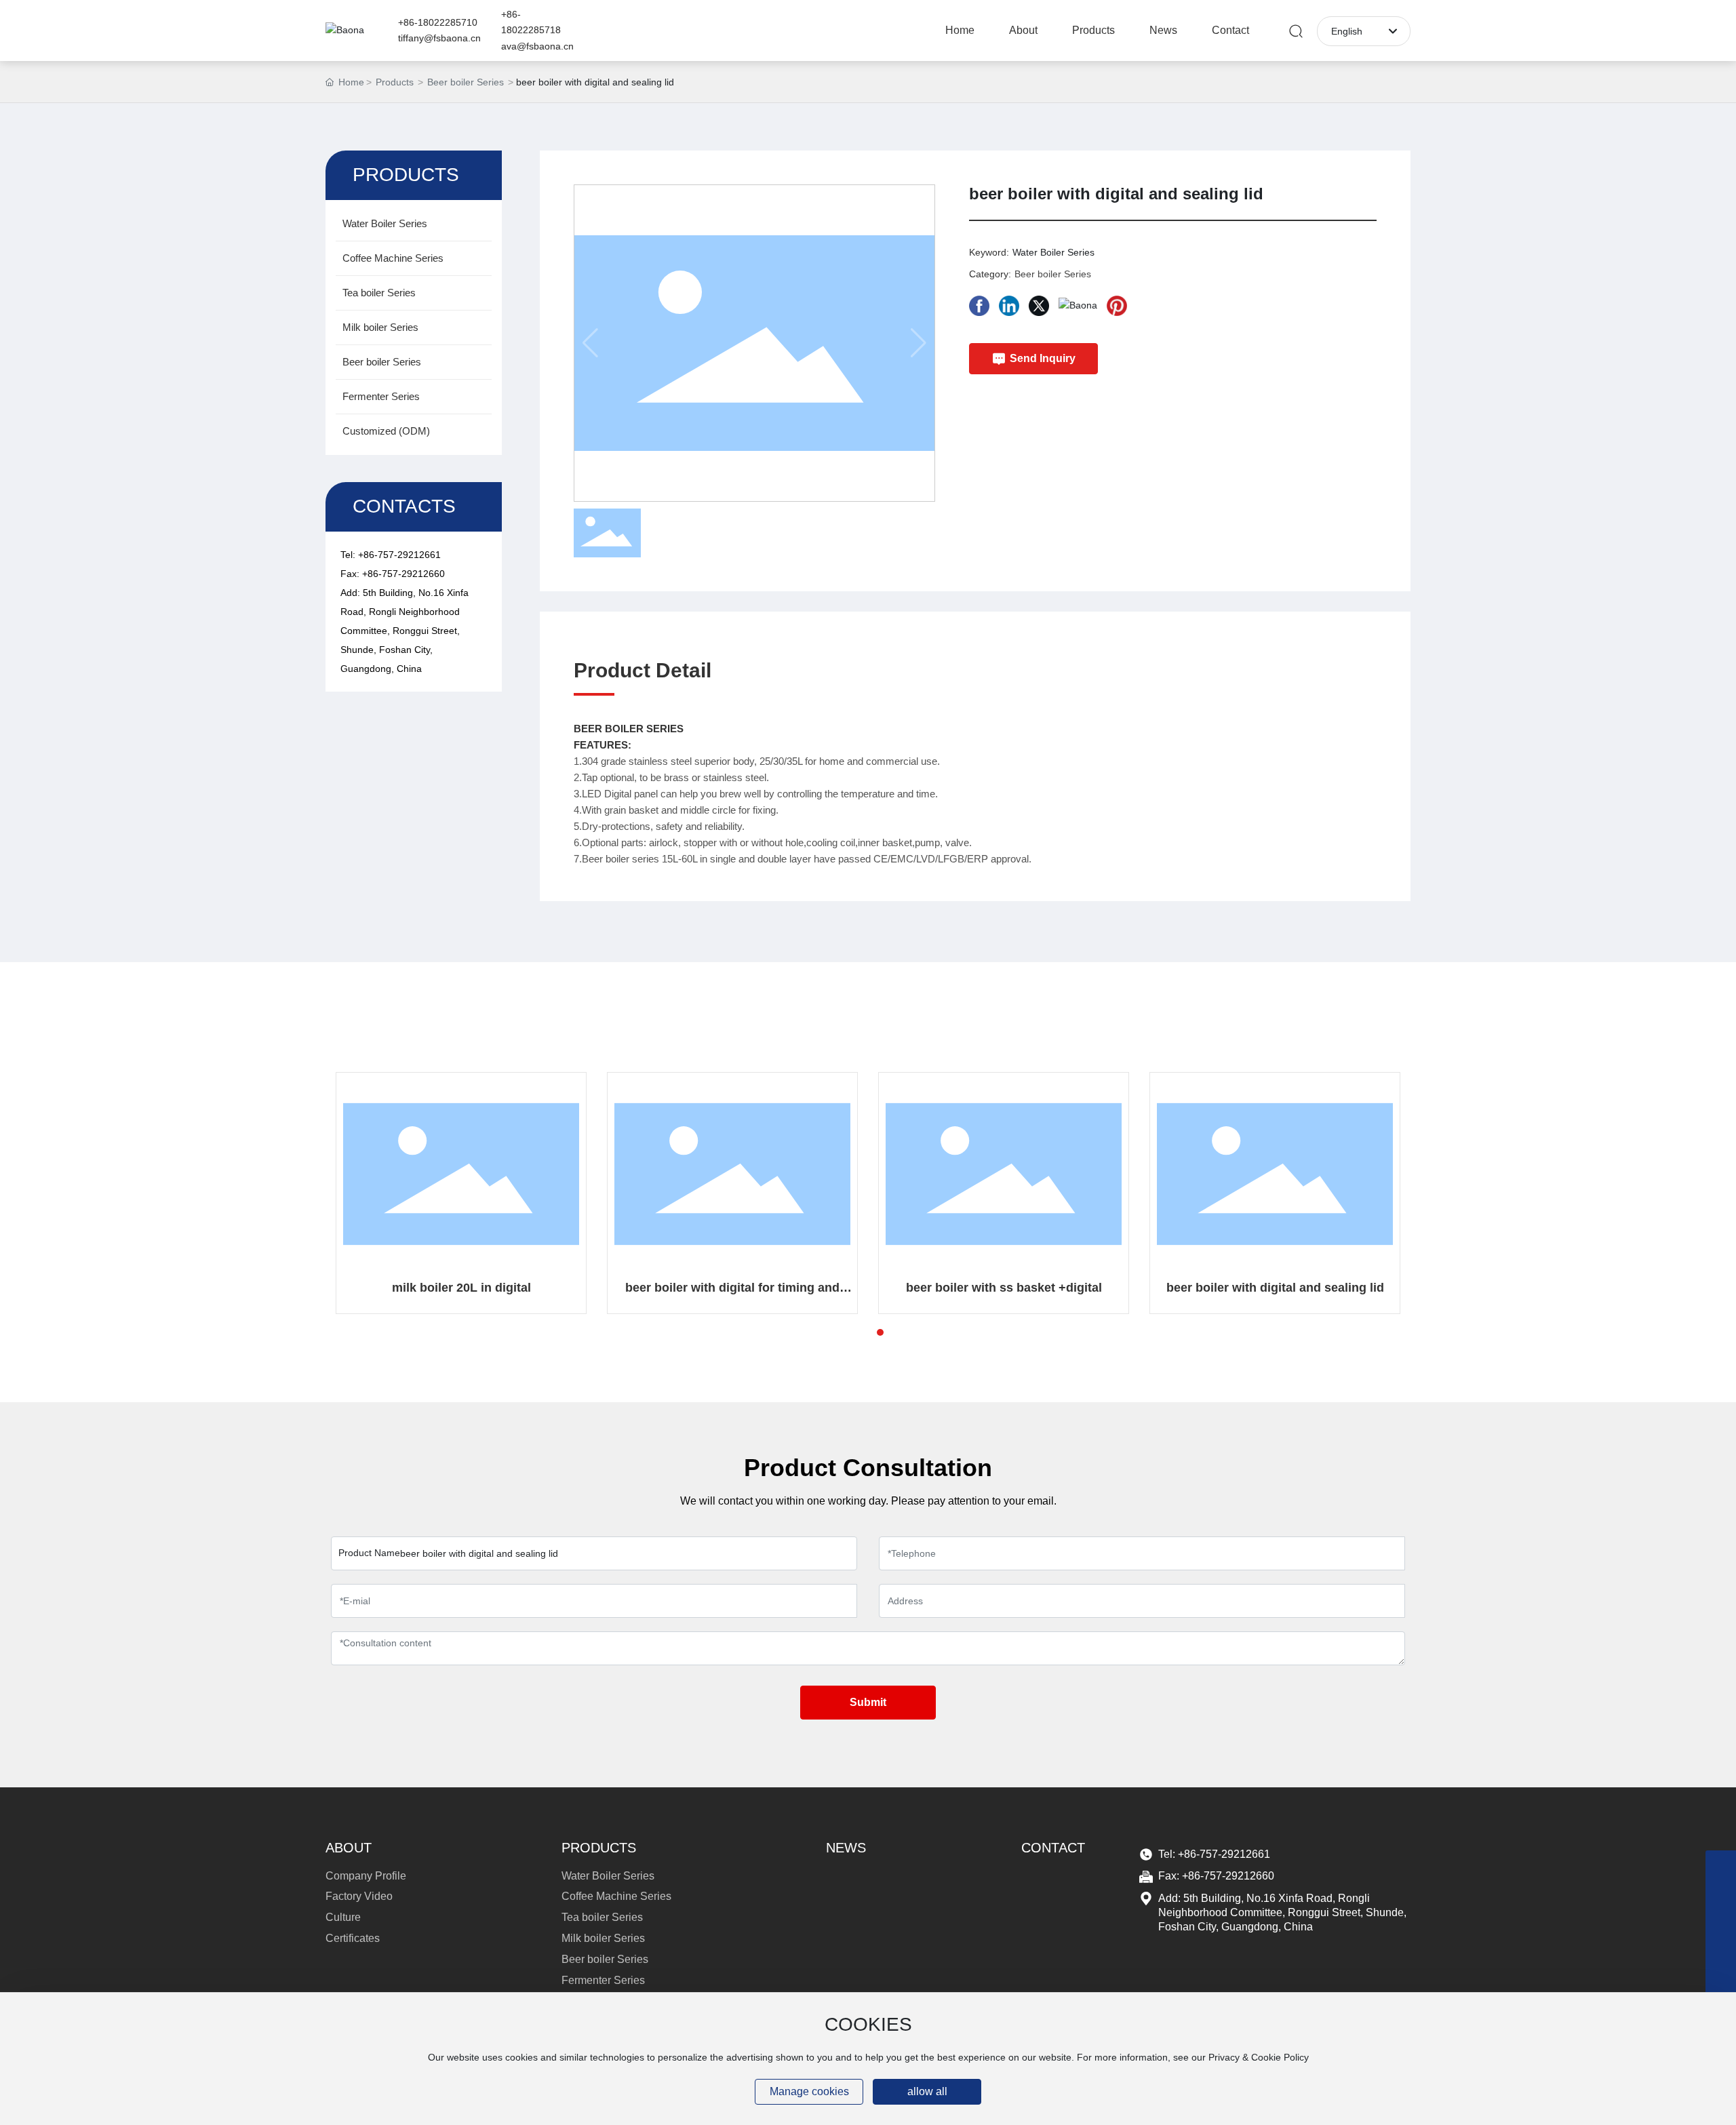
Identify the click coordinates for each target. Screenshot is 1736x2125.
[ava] (1721, 1927)
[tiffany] (1721, 1866)
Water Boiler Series (1053, 252)
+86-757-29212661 (399, 555)
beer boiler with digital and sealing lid (1275, 1288)
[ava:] (1721, 1957)
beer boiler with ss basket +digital (1004, 1288)
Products (395, 82)
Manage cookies (809, 2091)
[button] (856, 1332)
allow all (927, 2091)
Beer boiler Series (466, 82)
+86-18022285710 (438, 22)
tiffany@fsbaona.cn (439, 38)
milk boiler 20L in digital (461, 1288)
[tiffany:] (1721, 1896)
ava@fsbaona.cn (537, 46)
